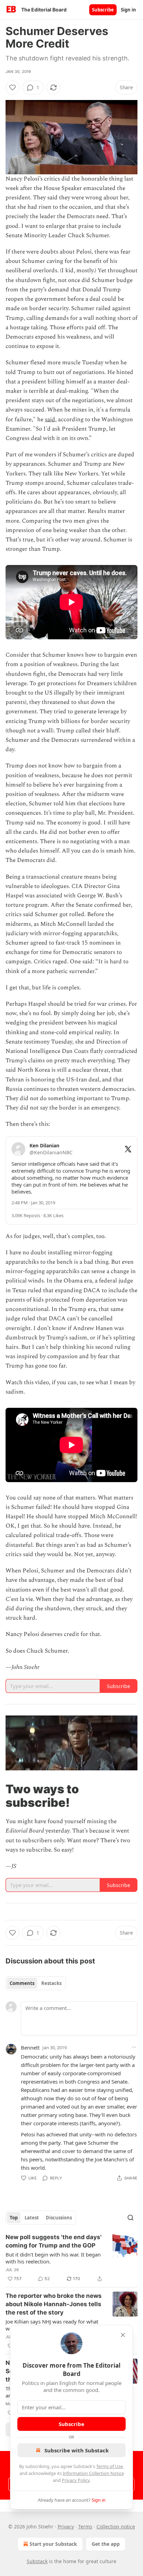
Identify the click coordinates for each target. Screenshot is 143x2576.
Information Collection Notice (93, 2473)
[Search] (131, 2218)
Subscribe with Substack (77, 2450)
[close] (123, 2335)
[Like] (12, 88)
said (50, 419)
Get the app (106, 2544)
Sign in (128, 10)
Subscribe (103, 10)
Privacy (66, 2527)
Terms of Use (110, 2466)
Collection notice (116, 2527)
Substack (37, 2561)
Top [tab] (14, 2218)
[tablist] (36, 1983)
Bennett (30, 2047)
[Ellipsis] (134, 2047)
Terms (85, 2527)
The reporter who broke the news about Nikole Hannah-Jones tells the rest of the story (54, 2304)
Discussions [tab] (59, 2218)
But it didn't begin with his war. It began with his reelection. (53, 2258)
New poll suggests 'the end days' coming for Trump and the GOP (54, 2241)
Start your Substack (53, 2544)
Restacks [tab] (51, 1983)
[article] (71, 2258)
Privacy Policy (76, 2480)
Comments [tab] (22, 1983)
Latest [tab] (32, 2218)
